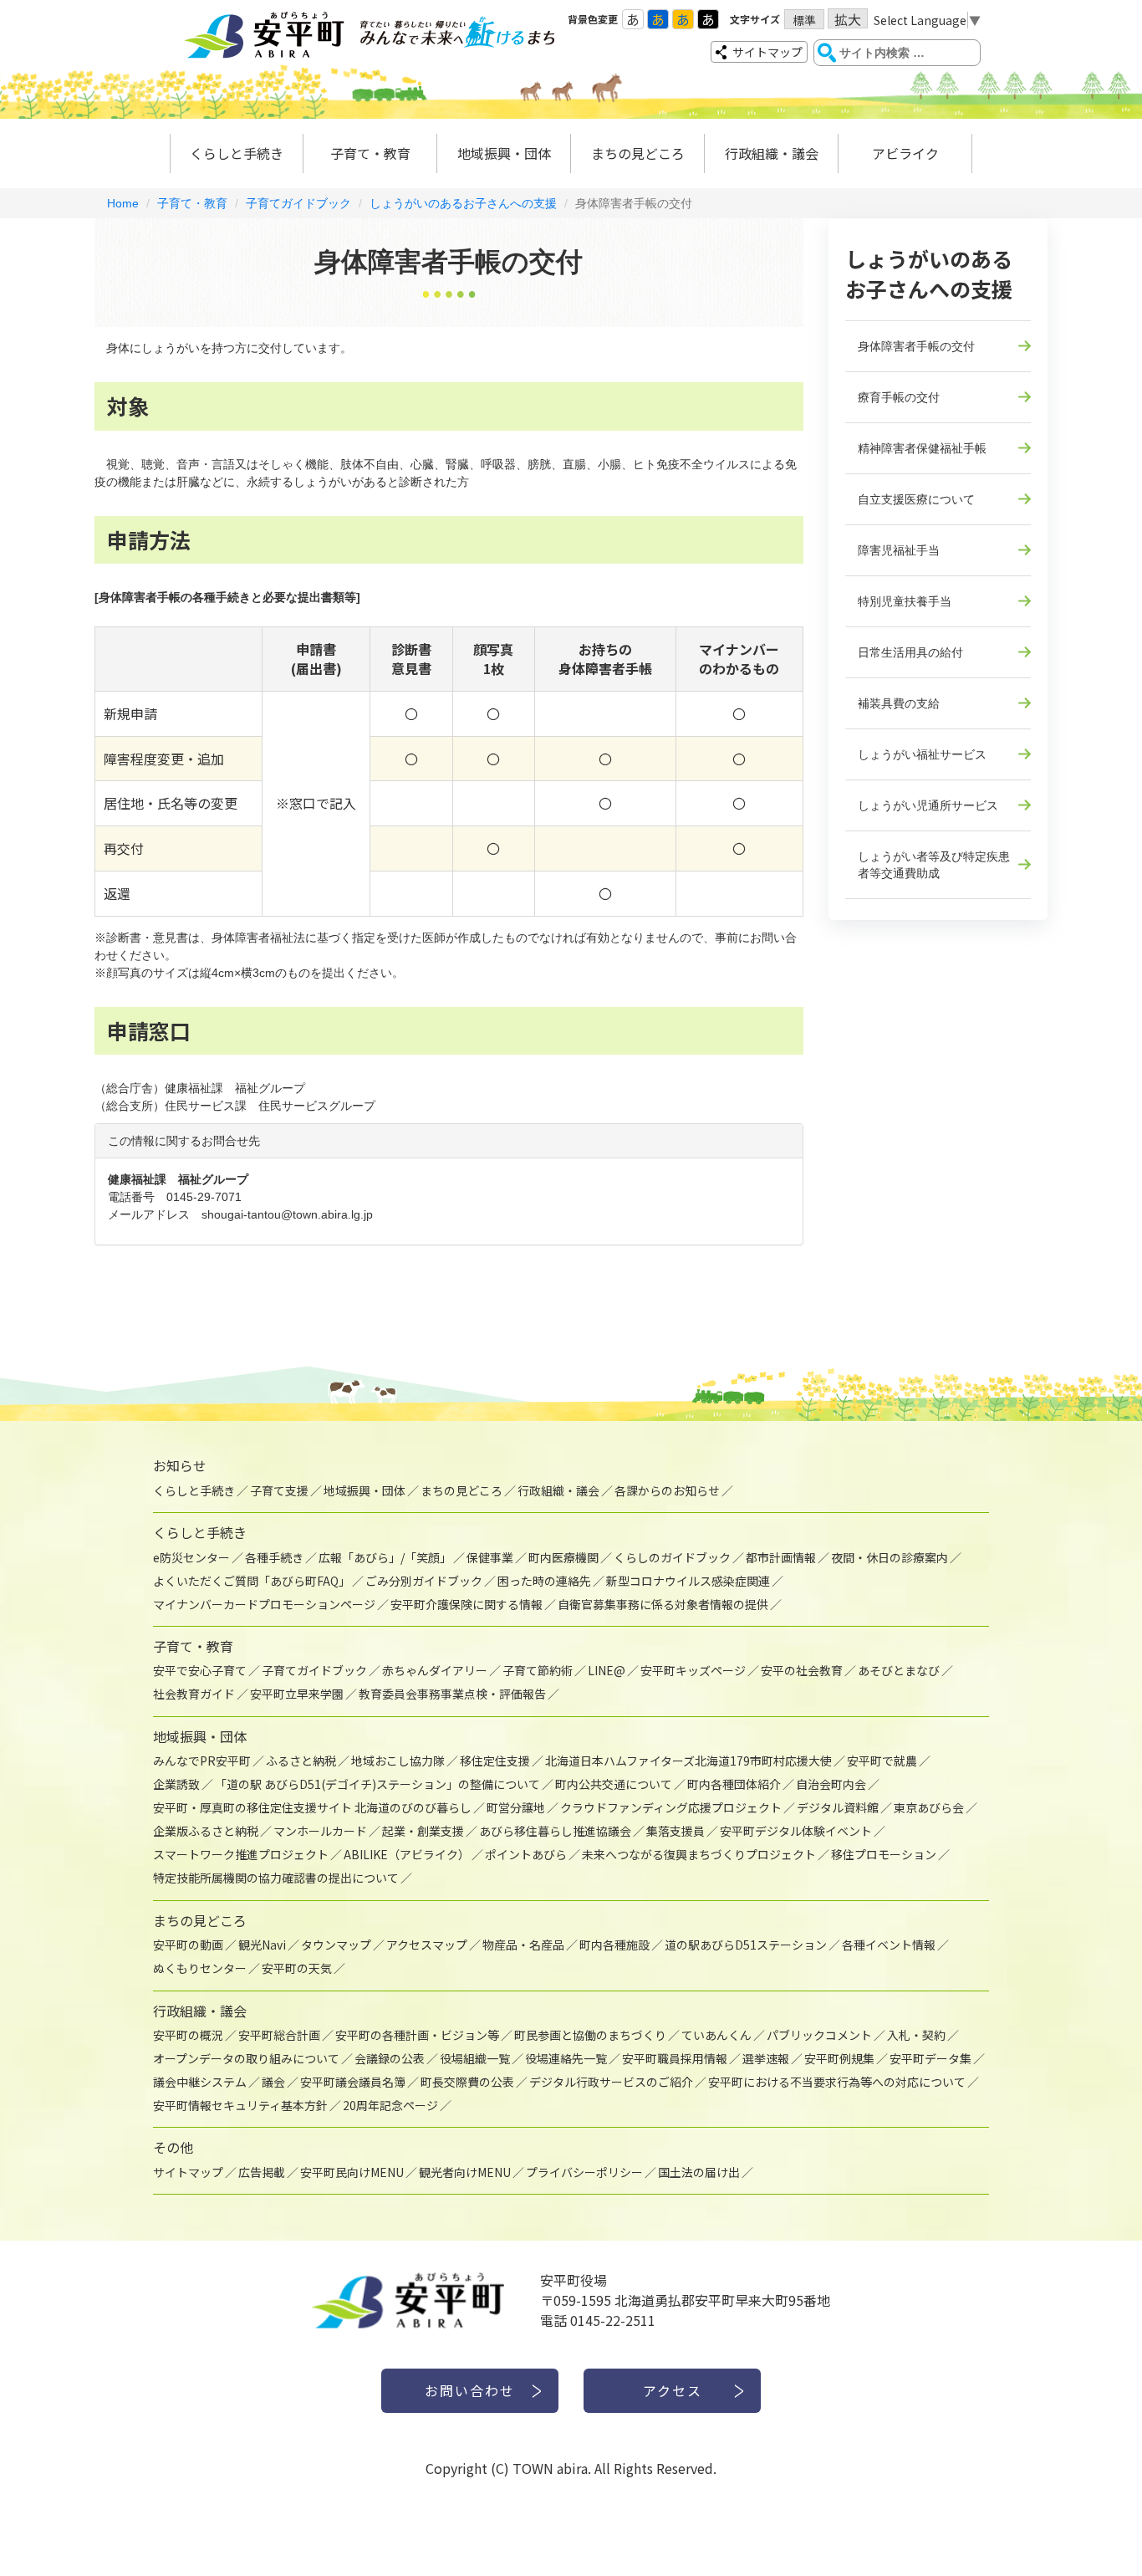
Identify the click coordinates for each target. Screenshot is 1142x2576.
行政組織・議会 (772, 153)
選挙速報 (766, 2058)
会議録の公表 (390, 2058)
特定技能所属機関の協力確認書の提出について (276, 1878)
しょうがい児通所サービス (928, 805)
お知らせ (180, 1465)
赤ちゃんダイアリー (435, 1670)
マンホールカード (320, 1831)
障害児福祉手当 (899, 550)
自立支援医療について (916, 499)
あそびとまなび (899, 1670)
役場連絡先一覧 (566, 2058)
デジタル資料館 (838, 1807)
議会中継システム (200, 2082)
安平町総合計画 (279, 2035)
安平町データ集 (930, 2058)
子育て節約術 (538, 1670)
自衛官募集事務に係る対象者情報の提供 (663, 1604)
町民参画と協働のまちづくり (590, 2035)
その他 (173, 2147)
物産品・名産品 (523, 1945)
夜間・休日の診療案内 (890, 1557)
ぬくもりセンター (200, 1968)
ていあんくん (716, 2035)
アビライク (905, 153)
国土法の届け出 (699, 2172)
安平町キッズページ (693, 1670)
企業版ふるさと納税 (206, 1831)
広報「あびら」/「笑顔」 (385, 1557)
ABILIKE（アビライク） (407, 1854)
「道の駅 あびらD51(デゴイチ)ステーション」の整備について (377, 1784)
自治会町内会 (831, 1784)
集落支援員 (676, 1831)
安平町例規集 (839, 2058)
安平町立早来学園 (297, 1694)
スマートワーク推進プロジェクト (241, 1854)
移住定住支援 (495, 1761)
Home (123, 203)
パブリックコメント (819, 2035)
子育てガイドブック (298, 203)
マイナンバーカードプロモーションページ (264, 1604)
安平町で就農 (882, 1761)
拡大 (848, 19)
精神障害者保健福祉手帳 (922, 448)
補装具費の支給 (899, 703)
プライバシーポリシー (584, 2172)
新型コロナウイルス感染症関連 (688, 1581)
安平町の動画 (188, 1945)
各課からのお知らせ (667, 1490)
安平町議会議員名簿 (353, 2082)
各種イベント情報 (889, 1945)
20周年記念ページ (390, 2105)
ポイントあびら (526, 1854)
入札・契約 (916, 2035)
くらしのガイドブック (672, 1557)
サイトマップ (767, 52)
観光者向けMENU (465, 2172)
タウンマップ (336, 1945)
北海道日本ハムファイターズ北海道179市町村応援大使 (688, 1761)
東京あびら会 (929, 1807)
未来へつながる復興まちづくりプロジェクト (699, 1854)
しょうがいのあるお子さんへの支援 (463, 203)
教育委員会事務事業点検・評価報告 (452, 1694)
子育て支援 (279, 1490)
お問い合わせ (470, 2390)
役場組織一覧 (475, 2058)
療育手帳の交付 (899, 397)
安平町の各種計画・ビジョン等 (417, 2035)
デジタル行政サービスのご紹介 (611, 2082)
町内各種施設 (614, 1945)
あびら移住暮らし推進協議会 (555, 1831)
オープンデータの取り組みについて (246, 2058)
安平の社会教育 (802, 1670)
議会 (273, 2082)
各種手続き (274, 1557)
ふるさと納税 (301, 1761)
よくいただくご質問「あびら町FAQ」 (252, 1581)
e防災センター (191, 1557)
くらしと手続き (237, 153)
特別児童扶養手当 (905, 601)
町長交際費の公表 (467, 2082)
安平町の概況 (188, 2035)
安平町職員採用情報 (675, 2058)
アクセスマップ (427, 1945)
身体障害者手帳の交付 (916, 346)
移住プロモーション (884, 1854)
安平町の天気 (297, 1968)
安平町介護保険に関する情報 (466, 1604)
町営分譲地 (516, 1807)
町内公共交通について (614, 1784)
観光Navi (262, 1945)
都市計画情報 (781, 1557)
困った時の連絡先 (544, 1581)
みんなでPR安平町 (202, 1761)
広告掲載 (262, 2172)
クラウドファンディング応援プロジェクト (671, 1807)
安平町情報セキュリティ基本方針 (240, 2105)
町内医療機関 (563, 1557)
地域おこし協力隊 (398, 1761)
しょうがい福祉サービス (922, 754)
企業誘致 (176, 1784)
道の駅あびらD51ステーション (746, 1945)
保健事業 (490, 1557)
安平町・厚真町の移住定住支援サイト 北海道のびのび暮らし (312, 1807)
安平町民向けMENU (352, 2172)
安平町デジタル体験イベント (796, 1831)
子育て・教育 (370, 153)
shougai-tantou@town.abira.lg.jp (287, 1214)
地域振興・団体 (504, 153)
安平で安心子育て (200, 1670)
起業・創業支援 (423, 1831)
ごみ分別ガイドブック (424, 1581)
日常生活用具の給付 (910, 652)
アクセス (673, 2390)
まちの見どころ (638, 153)
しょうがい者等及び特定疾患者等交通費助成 (934, 865)
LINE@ (607, 1670)
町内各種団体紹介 (734, 1784)
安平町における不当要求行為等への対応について (837, 2082)
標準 (804, 20)
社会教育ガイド (194, 1694)
